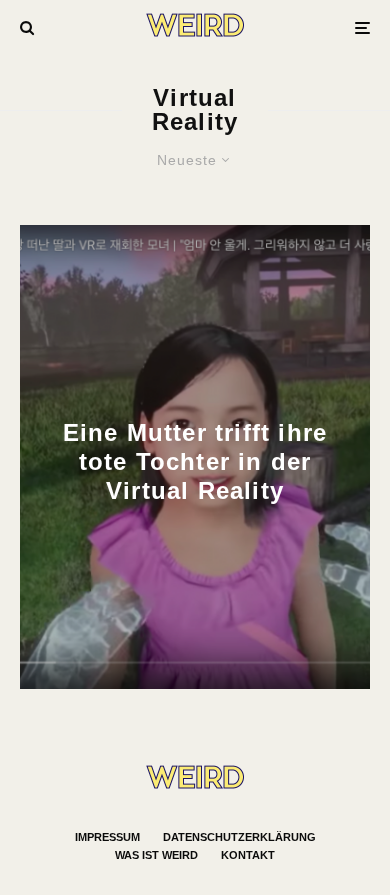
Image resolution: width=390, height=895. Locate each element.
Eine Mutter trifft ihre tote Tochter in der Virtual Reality (195, 461)
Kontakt (248, 855)
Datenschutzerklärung (239, 837)
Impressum (107, 837)
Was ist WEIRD (156, 855)
